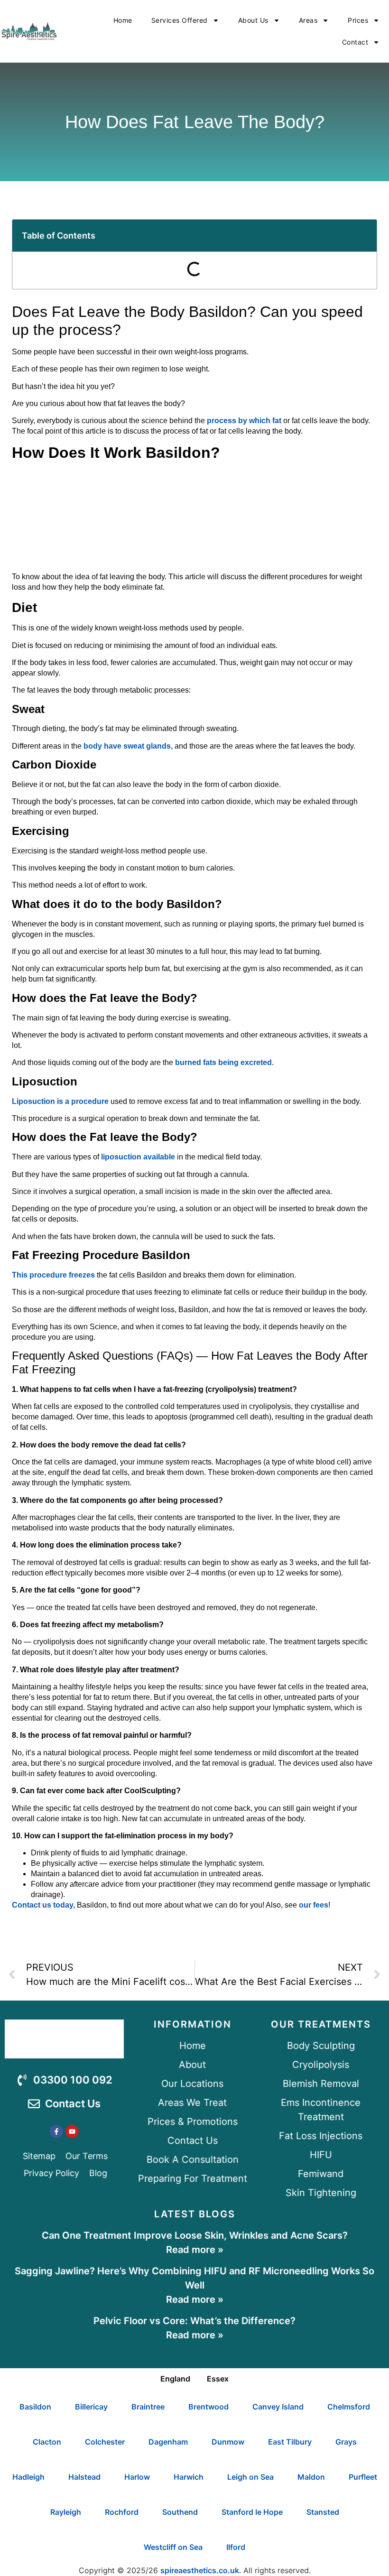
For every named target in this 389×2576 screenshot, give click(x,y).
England (175, 2379)
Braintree (148, 2407)
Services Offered (180, 20)
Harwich (189, 2477)
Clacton (47, 2442)
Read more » (195, 2250)
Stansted (323, 2512)
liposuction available (138, 1157)
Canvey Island (278, 2407)
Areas (308, 20)
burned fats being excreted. (224, 1062)
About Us (253, 20)
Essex (218, 2379)
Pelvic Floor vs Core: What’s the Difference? (194, 2321)
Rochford (122, 2512)
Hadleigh (28, 2477)
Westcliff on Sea (173, 2547)
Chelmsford (349, 2407)
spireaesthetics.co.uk (200, 2570)
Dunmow (228, 2442)
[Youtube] (72, 2131)
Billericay (91, 2407)
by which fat (260, 421)
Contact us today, (43, 1905)
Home (123, 20)
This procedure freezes (53, 1275)
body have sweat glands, (129, 746)
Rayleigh (66, 2512)
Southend (180, 2512)
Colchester (105, 2442)
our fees (313, 1905)
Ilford (236, 2547)
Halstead (84, 2477)
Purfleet (363, 2477)
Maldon (311, 2477)
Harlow (137, 2477)
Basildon (35, 2407)
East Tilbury (290, 2442)
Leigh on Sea (250, 2477)
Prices (358, 20)
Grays (346, 2442)
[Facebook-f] (56, 2131)
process (222, 421)
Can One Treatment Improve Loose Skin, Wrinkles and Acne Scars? (195, 2235)
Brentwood (208, 2407)
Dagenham (168, 2442)
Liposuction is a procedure (60, 1101)
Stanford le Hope (252, 2512)
